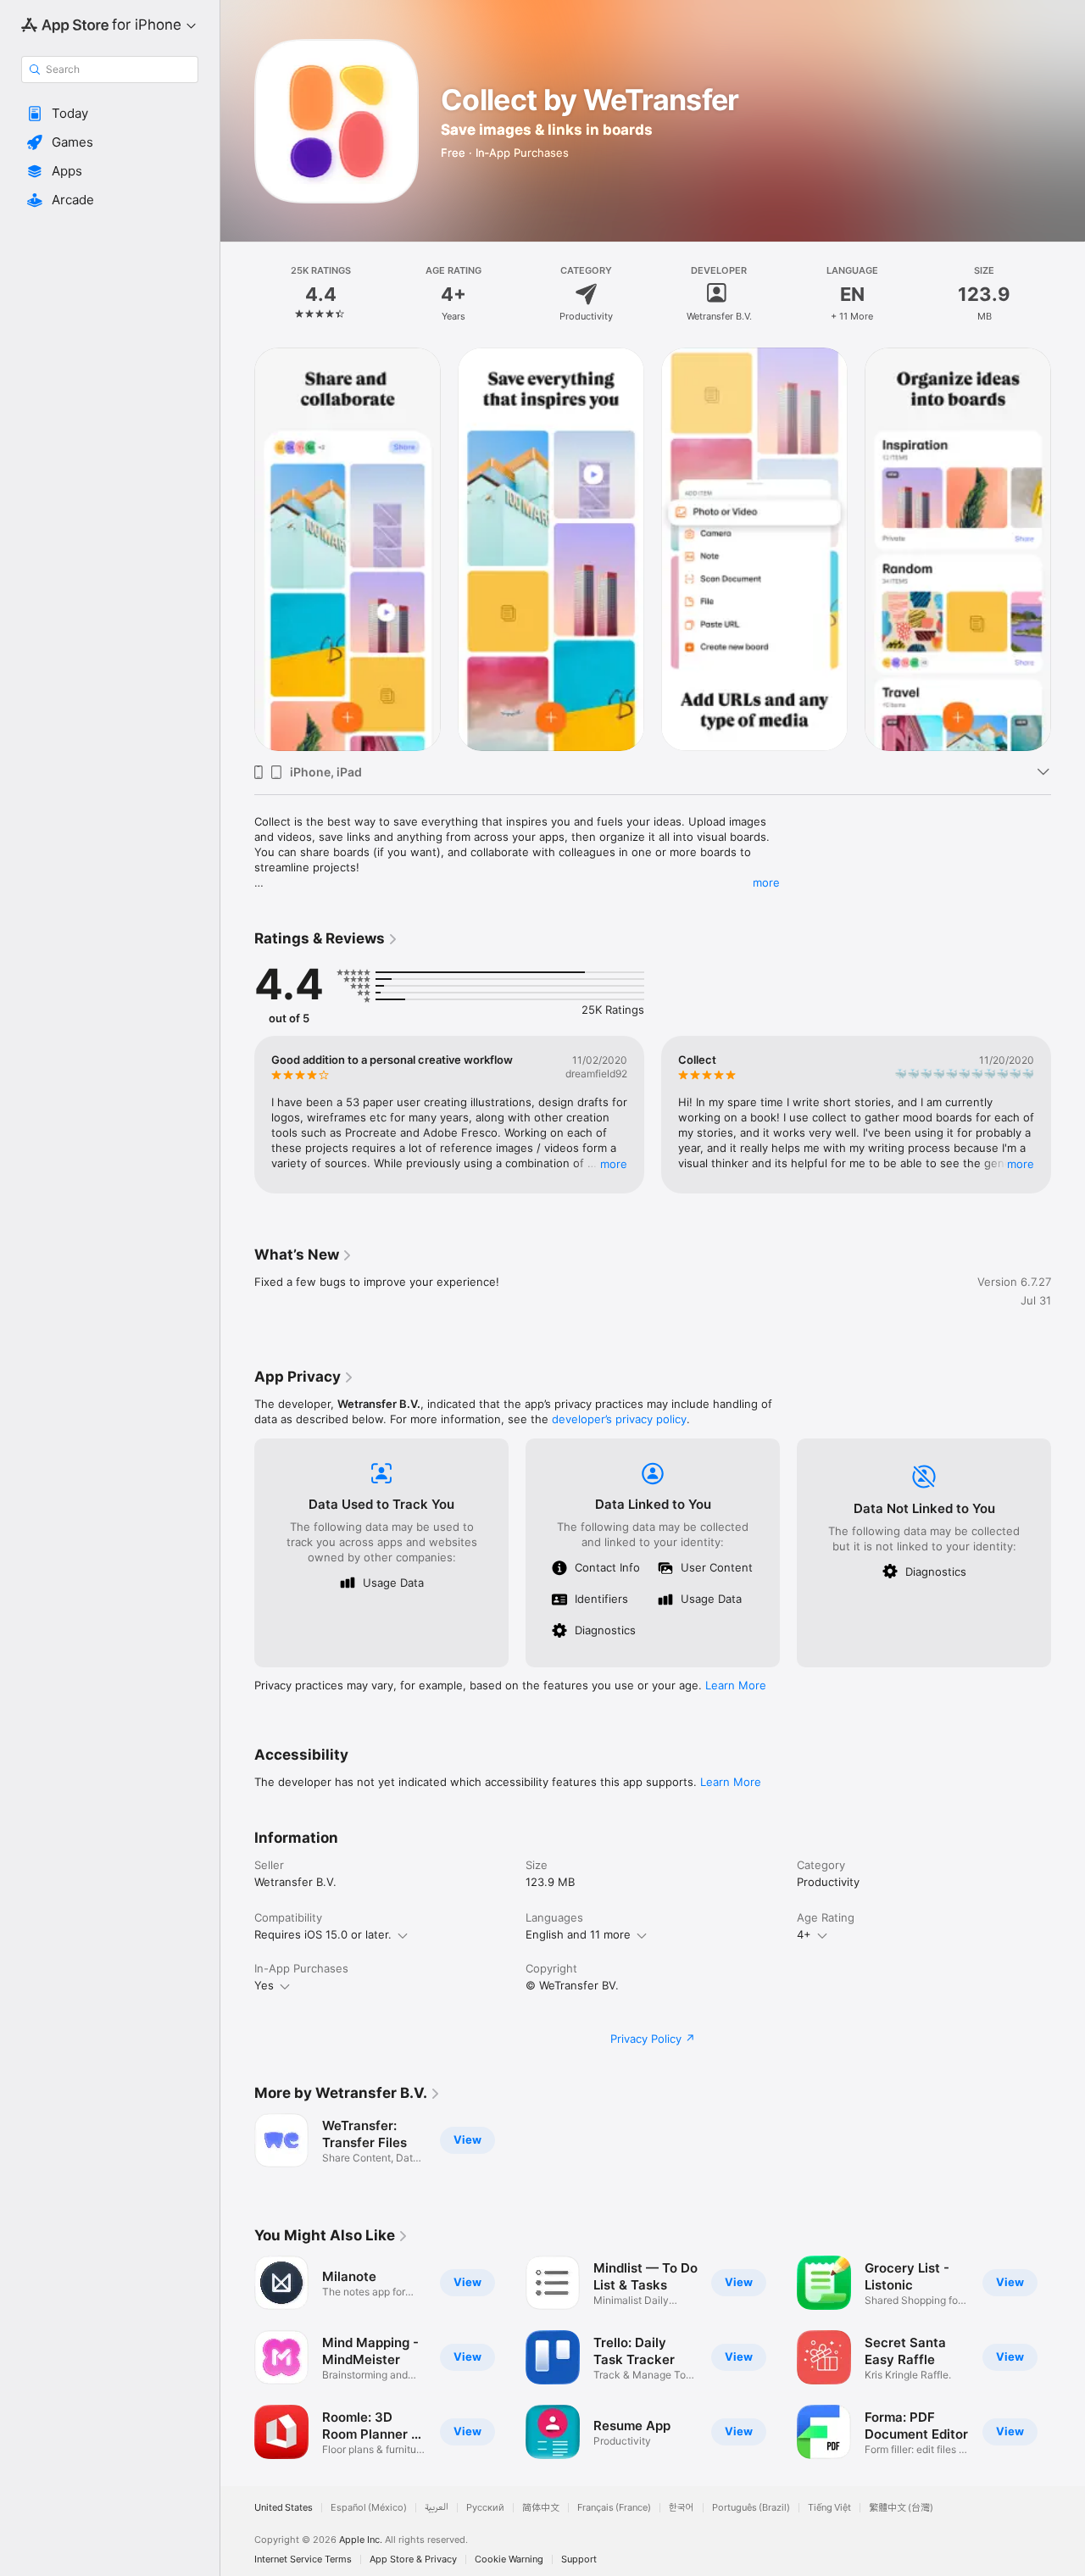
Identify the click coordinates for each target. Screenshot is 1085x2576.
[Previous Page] (237, 1115)
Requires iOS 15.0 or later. (323, 1934)
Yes (264, 1985)
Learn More (736, 1685)
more (766, 882)
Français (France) (614, 2508)
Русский (485, 2508)
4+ (804, 1934)
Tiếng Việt (829, 2508)
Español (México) (369, 2508)
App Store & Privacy (413, 2559)
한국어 (682, 2508)
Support (579, 2559)
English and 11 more (578, 1934)
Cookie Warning (509, 2559)
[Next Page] (1068, 1115)
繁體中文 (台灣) (901, 2508)
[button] (110, 114)
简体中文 (541, 2508)
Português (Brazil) (751, 2508)
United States (284, 2508)
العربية (437, 2508)
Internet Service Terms (303, 2559)
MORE (614, 1164)
